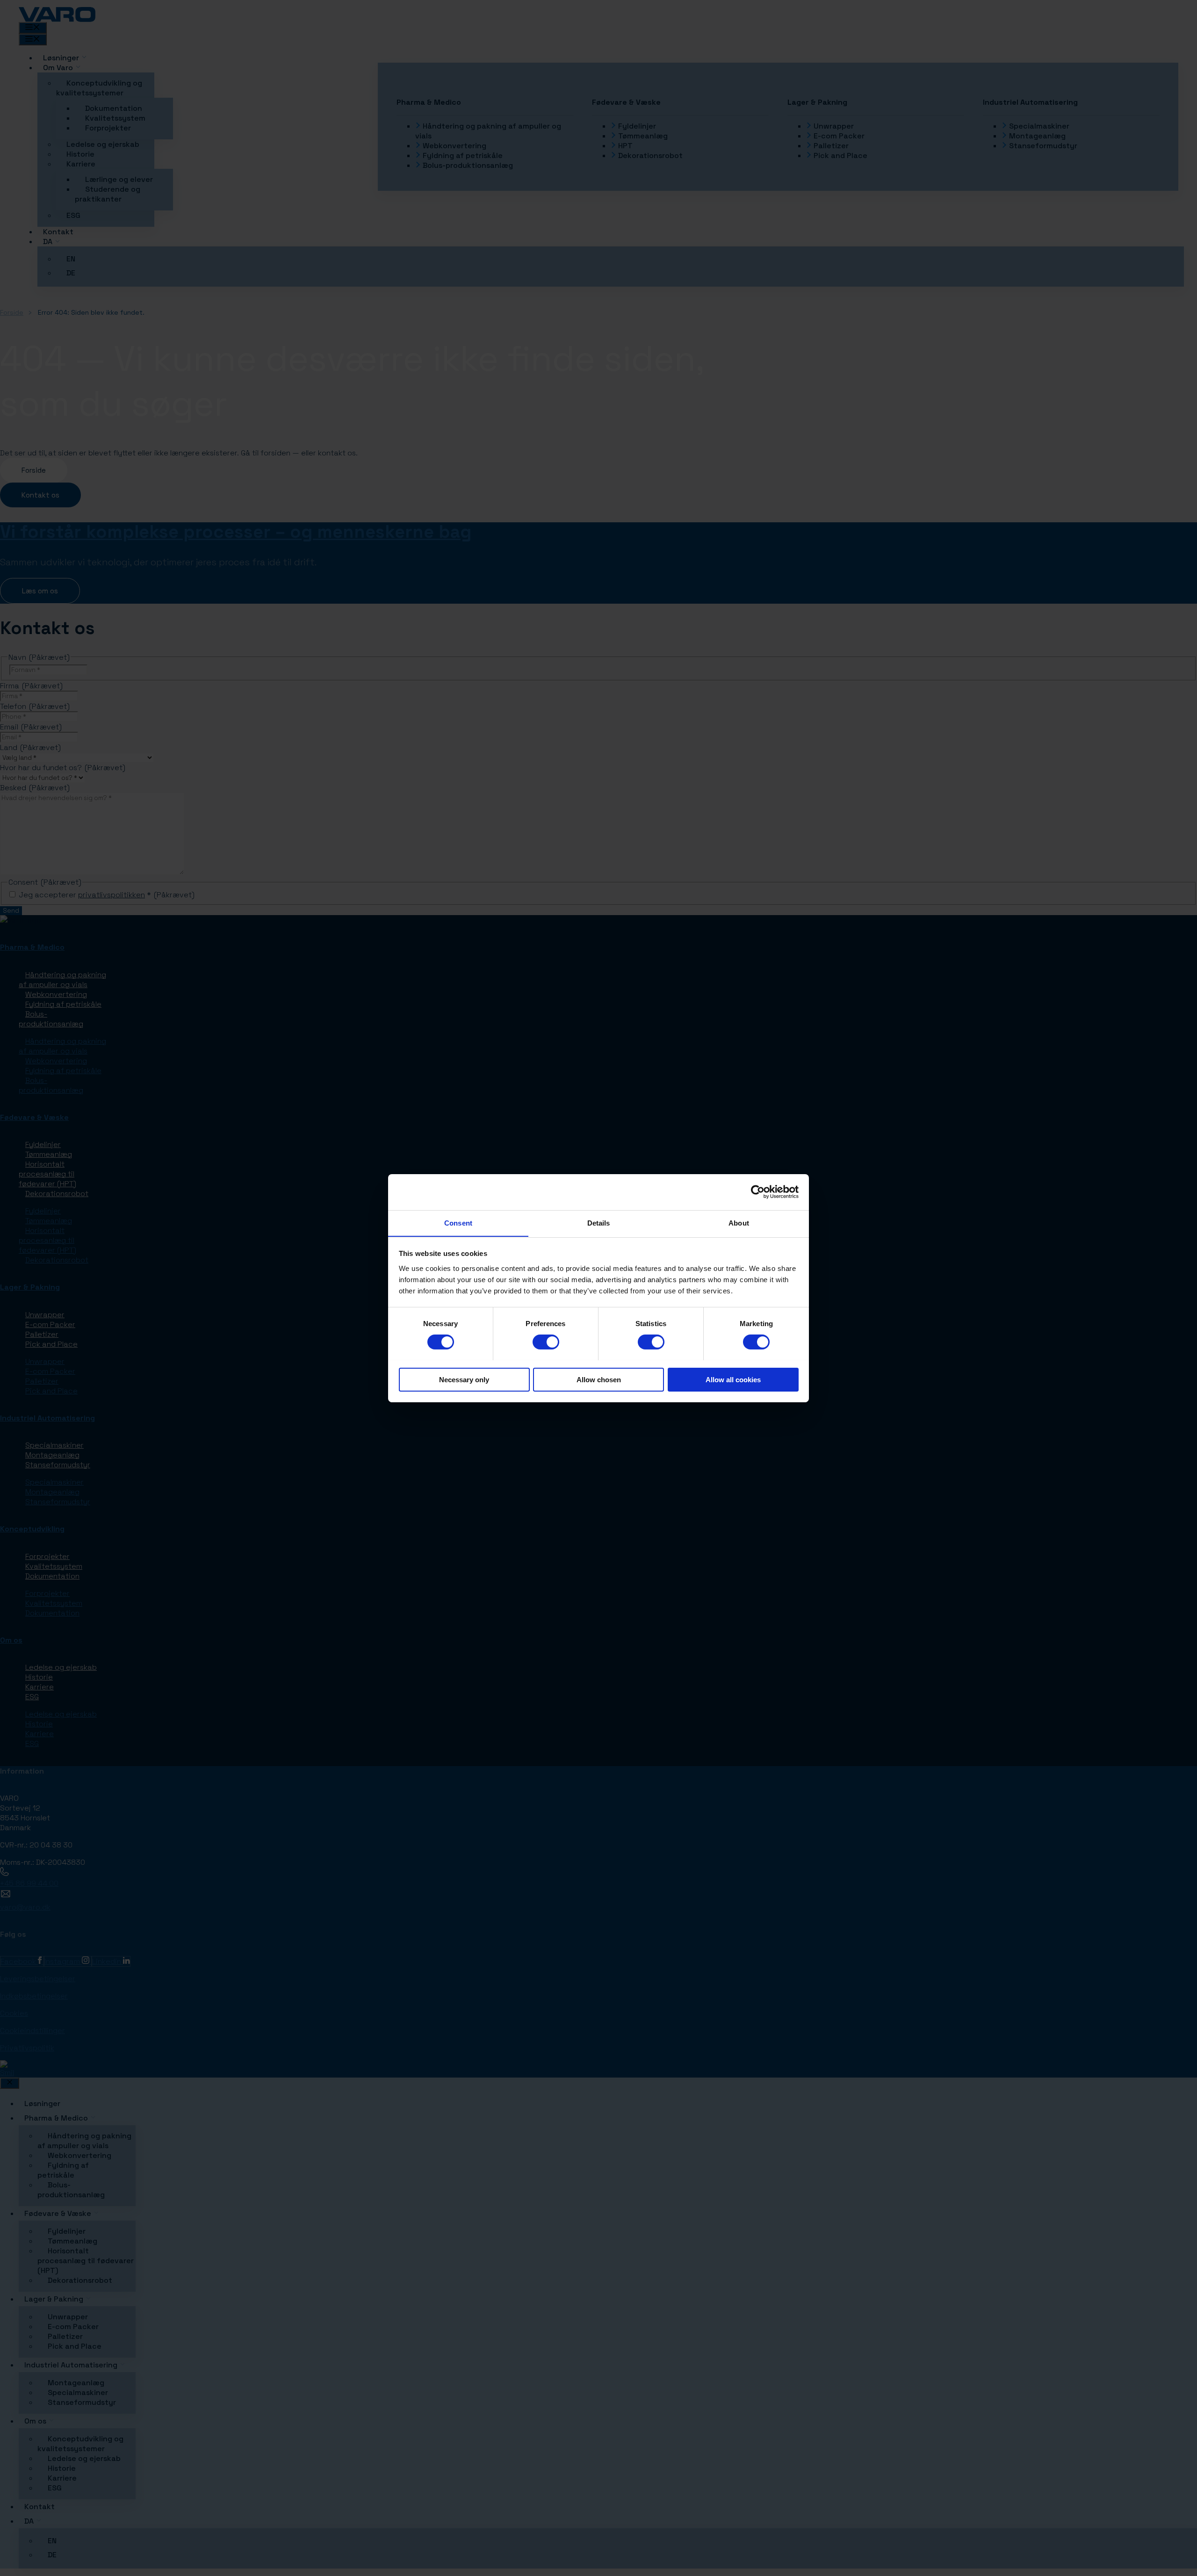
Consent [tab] (458, 1223)
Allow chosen (599, 1379)
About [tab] (739, 1223)
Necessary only (464, 1379)
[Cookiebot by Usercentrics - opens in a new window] (758, 1192)
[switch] (546, 1342)
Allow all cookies (733, 1379)
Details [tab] (599, 1223)
